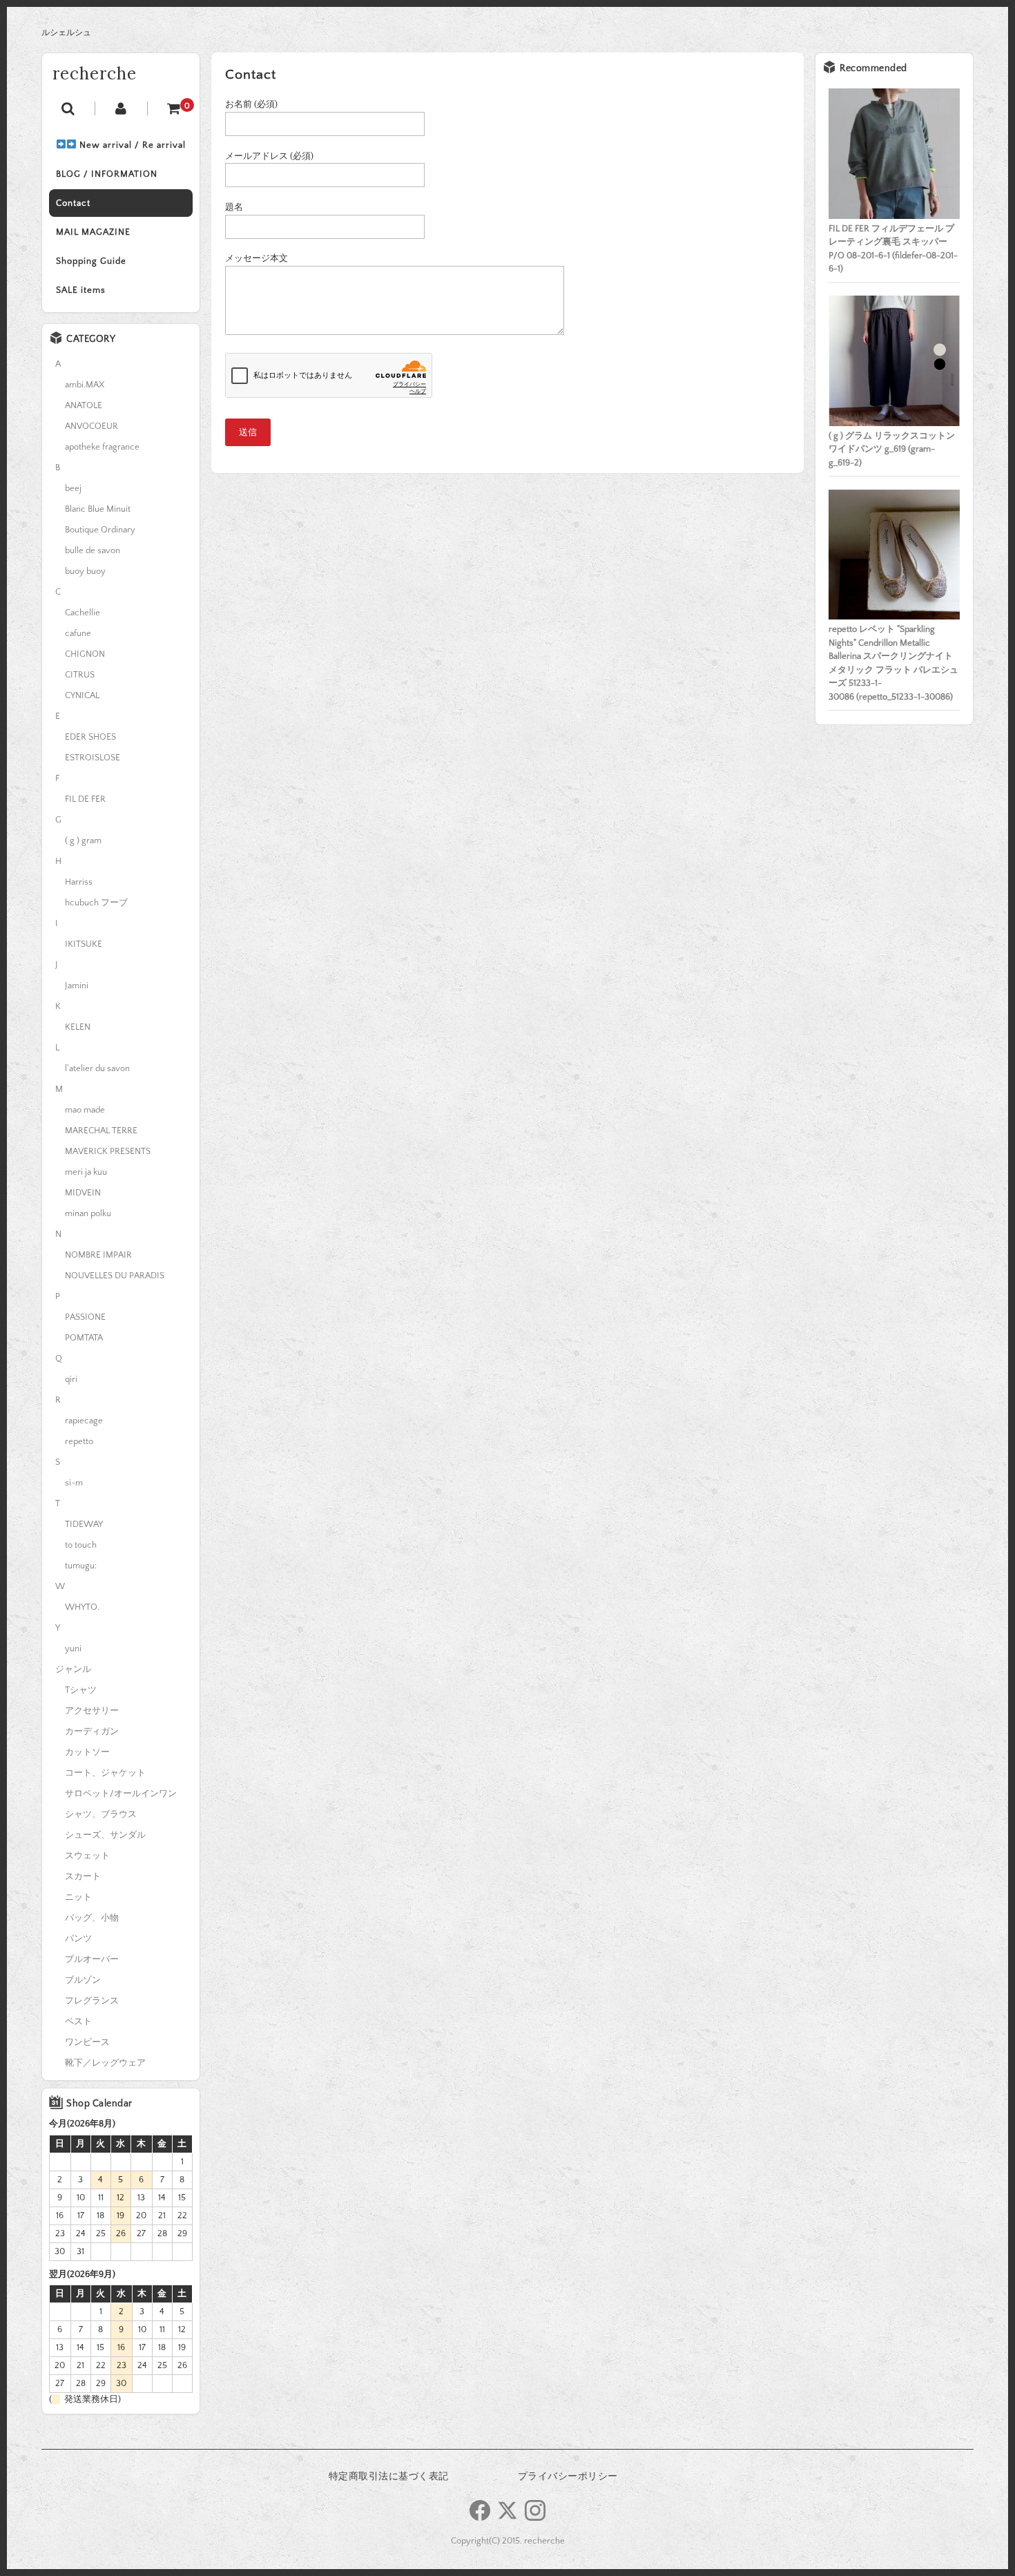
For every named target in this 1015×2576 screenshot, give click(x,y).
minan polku (88, 1213)
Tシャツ (81, 1690)
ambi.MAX (85, 385)
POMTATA (84, 1338)
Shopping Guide (91, 261)
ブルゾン (83, 1980)
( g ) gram (83, 840)
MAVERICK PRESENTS (108, 1151)
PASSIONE (85, 1317)
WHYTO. (82, 1607)
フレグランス (92, 2001)
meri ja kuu (86, 1172)
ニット (78, 1897)
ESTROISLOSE (93, 758)
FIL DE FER (85, 799)
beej (73, 488)
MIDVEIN (83, 1193)
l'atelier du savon (97, 1068)
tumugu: (81, 1566)
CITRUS (80, 675)
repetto (79, 1441)
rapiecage (84, 1421)
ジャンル (73, 1669)
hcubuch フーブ (96, 903)
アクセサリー (92, 1711)
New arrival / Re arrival (131, 145)
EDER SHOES (90, 737)
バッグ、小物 (92, 1918)
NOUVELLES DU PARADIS (115, 1276)
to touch (81, 1545)
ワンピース (87, 2042)
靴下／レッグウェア (105, 2063)
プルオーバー (92, 1959)
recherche (95, 74)
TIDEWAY (84, 1524)
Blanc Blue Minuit (98, 509)
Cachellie (83, 613)
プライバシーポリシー (568, 2477)
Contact (73, 203)
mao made (85, 1110)
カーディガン (92, 1731)
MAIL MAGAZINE (93, 232)
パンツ (78, 1939)
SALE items (81, 290)
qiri (71, 1379)
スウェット (87, 1856)
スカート (83, 1876)
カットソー (87, 1752)
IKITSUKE (84, 944)
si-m (74, 1483)
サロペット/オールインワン (121, 1794)
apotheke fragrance (102, 447)
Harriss (79, 882)
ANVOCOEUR (91, 426)
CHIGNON (85, 654)
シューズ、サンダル (105, 1835)
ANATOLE (84, 405)
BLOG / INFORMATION (107, 174)
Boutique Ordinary (100, 530)
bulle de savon (93, 550)
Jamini (77, 986)
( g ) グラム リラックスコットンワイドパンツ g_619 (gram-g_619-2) (892, 449)
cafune (78, 633)
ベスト (78, 2021)
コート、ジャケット (105, 1773)
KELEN (78, 1027)
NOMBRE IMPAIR (98, 1255)
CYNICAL (82, 695)
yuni (73, 1649)
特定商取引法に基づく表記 (389, 2477)
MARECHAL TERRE (101, 1131)
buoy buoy (85, 571)
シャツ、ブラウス (101, 1814)
